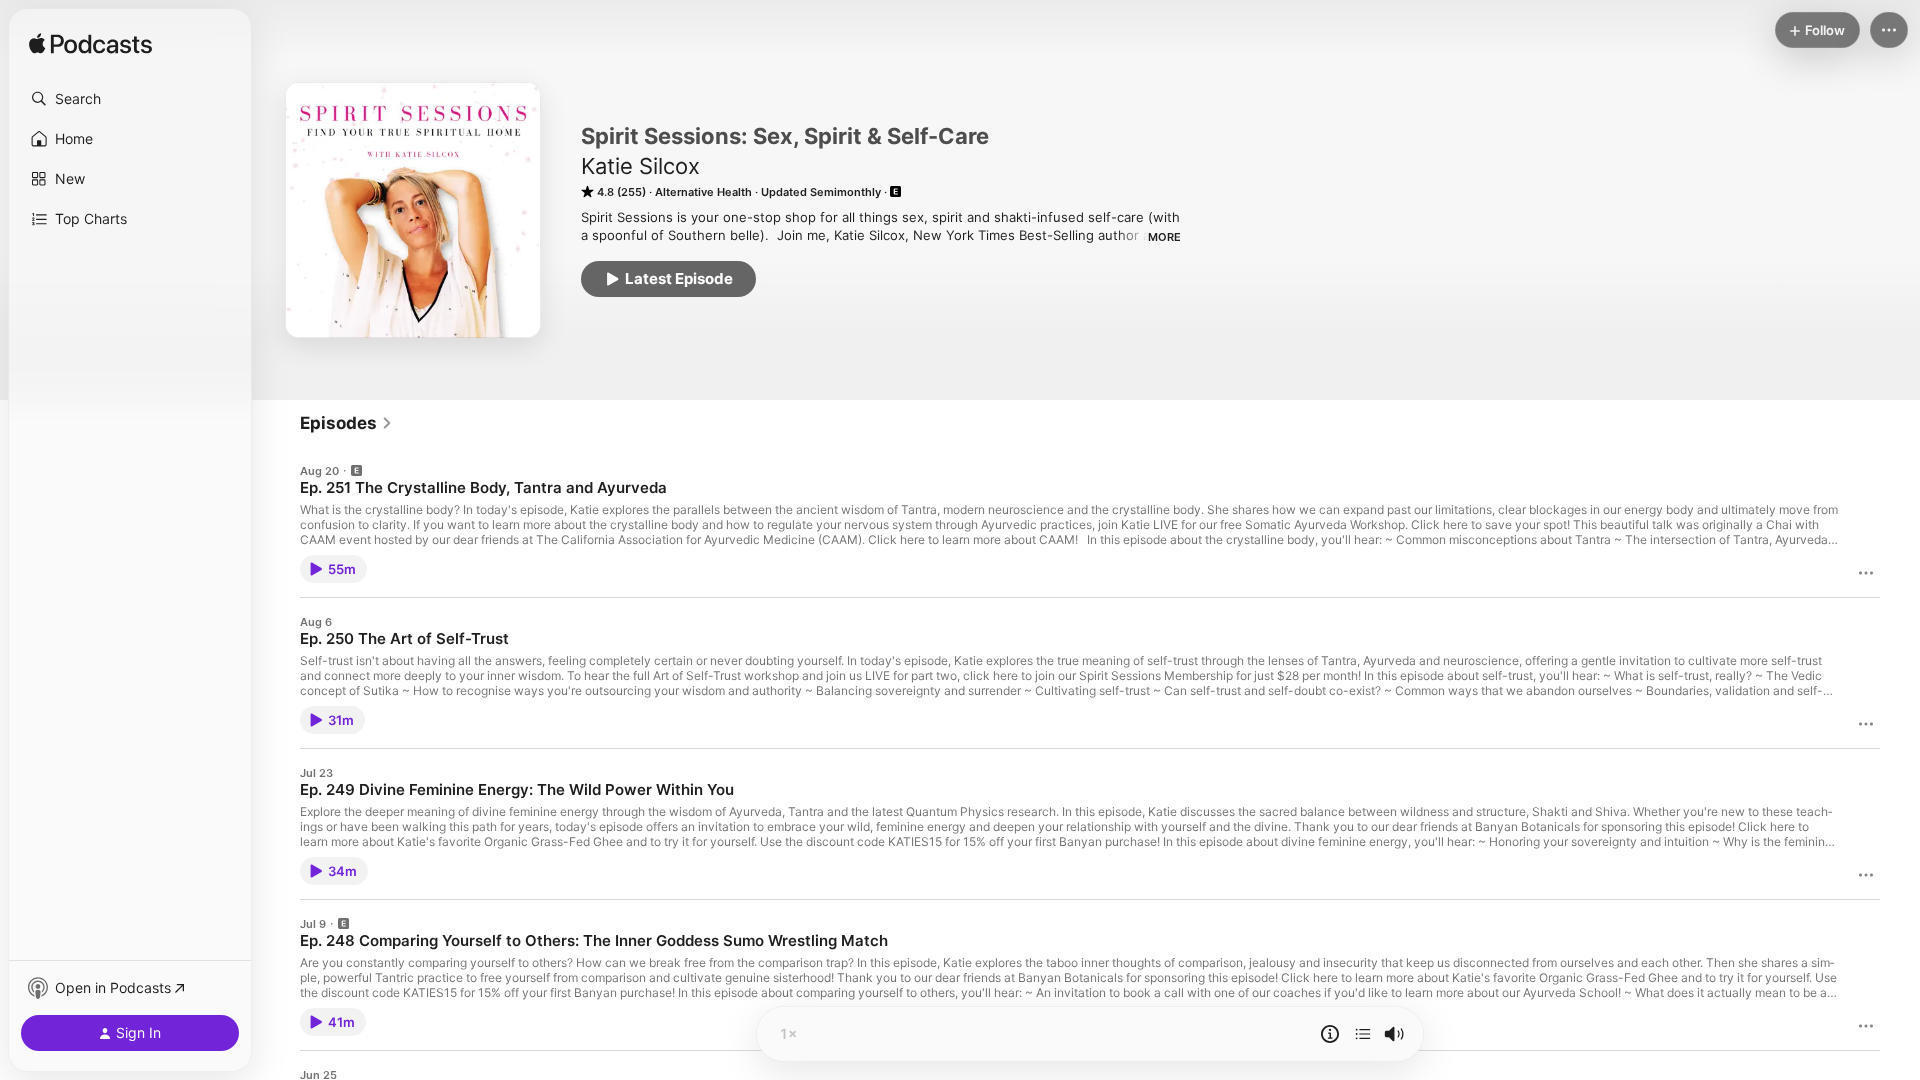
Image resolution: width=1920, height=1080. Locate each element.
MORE (1164, 237)
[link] (346, 423)
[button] (130, 99)
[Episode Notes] (1330, 1034)
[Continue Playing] (1363, 1034)
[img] (90, 45)
